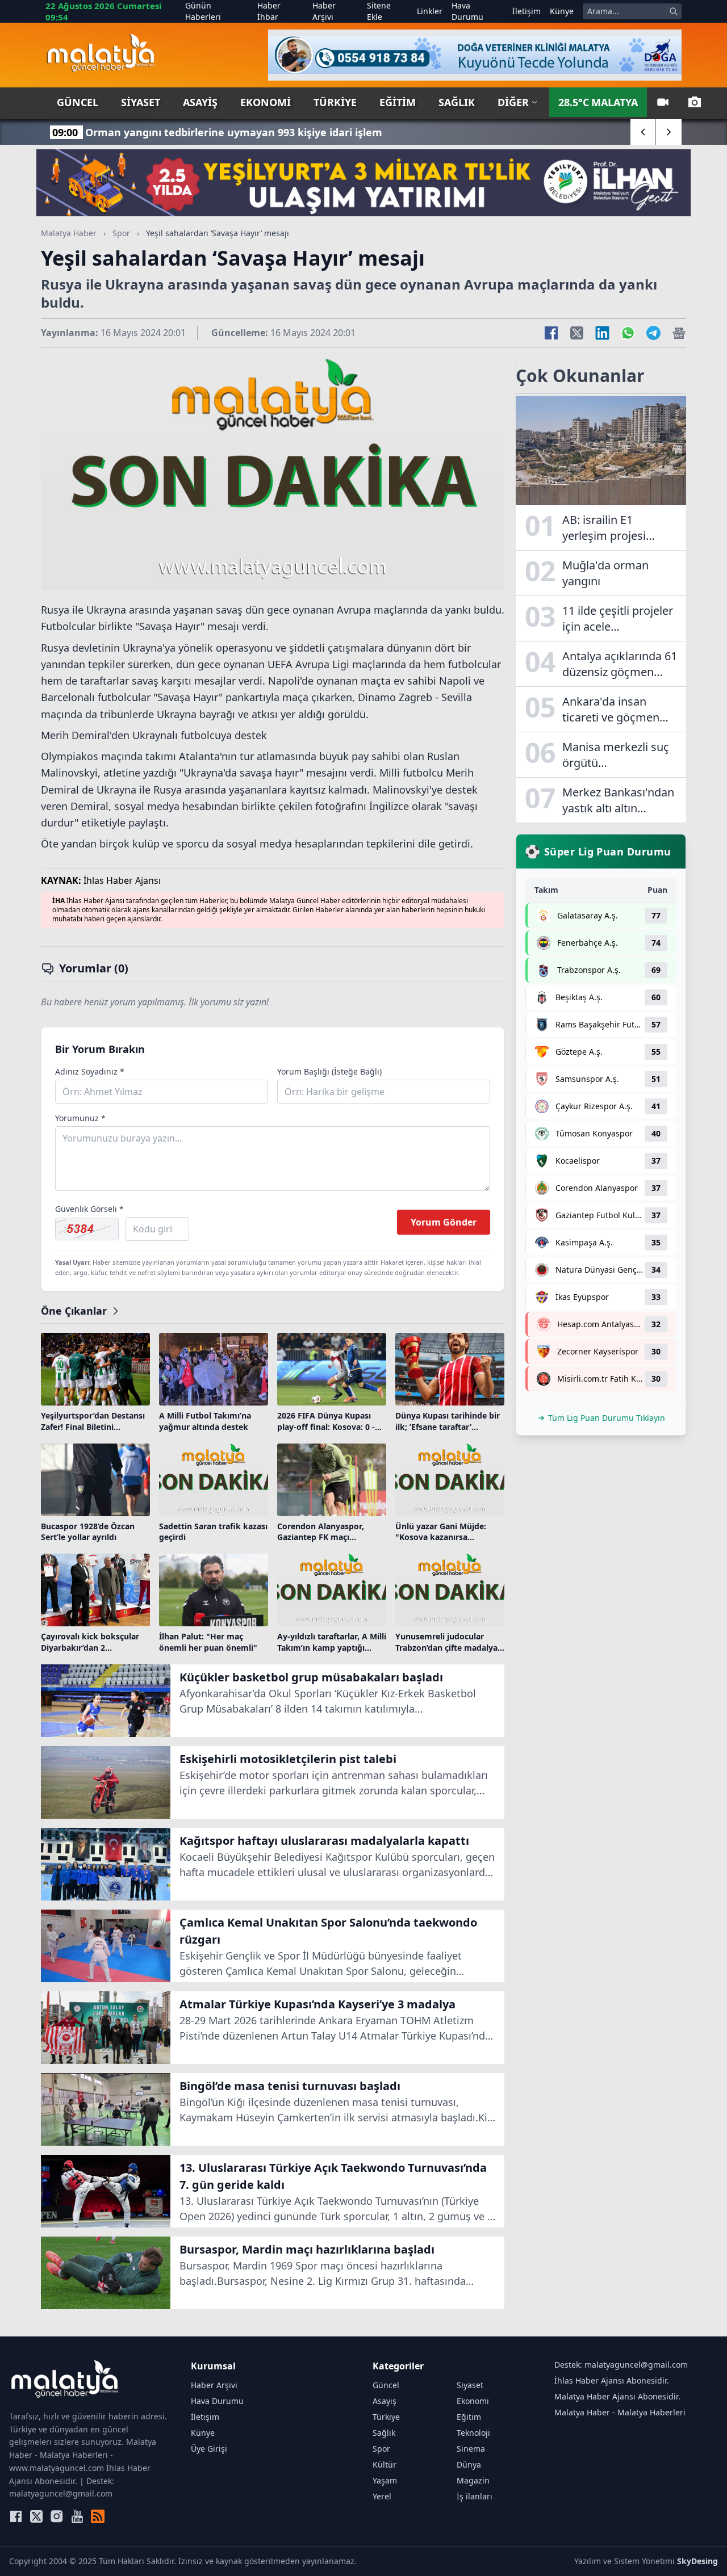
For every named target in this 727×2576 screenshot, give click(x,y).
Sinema (471, 2449)
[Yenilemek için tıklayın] (87, 1229)
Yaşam (385, 2480)
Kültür (385, 2464)
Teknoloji (473, 2433)
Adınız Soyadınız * (90, 1071)
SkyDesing (697, 2561)
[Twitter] (36, 2516)
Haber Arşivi (324, 11)
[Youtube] (77, 2516)
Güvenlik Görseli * (89, 1209)
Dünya (469, 2464)
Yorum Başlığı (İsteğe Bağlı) (329, 1071)
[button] (643, 132)
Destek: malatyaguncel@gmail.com (621, 2365)
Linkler (430, 11)
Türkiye (335, 102)
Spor (121, 233)
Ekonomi (266, 102)
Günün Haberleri (203, 11)
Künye (562, 11)
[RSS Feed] (98, 2516)
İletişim (527, 11)
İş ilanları (475, 2496)
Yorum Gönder (444, 1222)
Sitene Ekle (379, 11)
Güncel (78, 102)
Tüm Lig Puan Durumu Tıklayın (607, 1418)
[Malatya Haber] (101, 55)
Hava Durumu (467, 11)
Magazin (473, 2480)
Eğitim (398, 102)
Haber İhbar (269, 11)
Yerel (382, 2496)
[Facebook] (16, 2516)
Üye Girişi (209, 2449)
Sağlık (457, 102)
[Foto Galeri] (695, 102)
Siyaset (141, 102)
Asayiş (200, 102)
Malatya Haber (69, 233)
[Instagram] (57, 2516)
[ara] (674, 11)
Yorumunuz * (80, 1118)
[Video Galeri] (663, 102)
